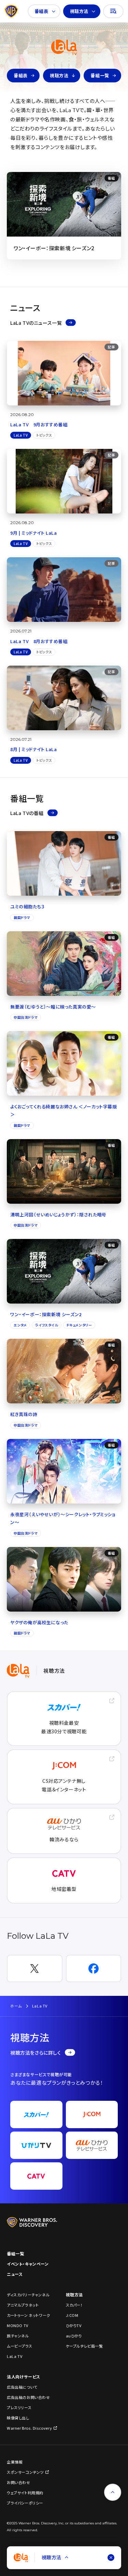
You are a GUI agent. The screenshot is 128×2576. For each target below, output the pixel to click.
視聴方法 (79, 11)
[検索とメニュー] (113, 11)
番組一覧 (100, 75)
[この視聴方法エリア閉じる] (111, 2558)
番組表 (41, 11)
